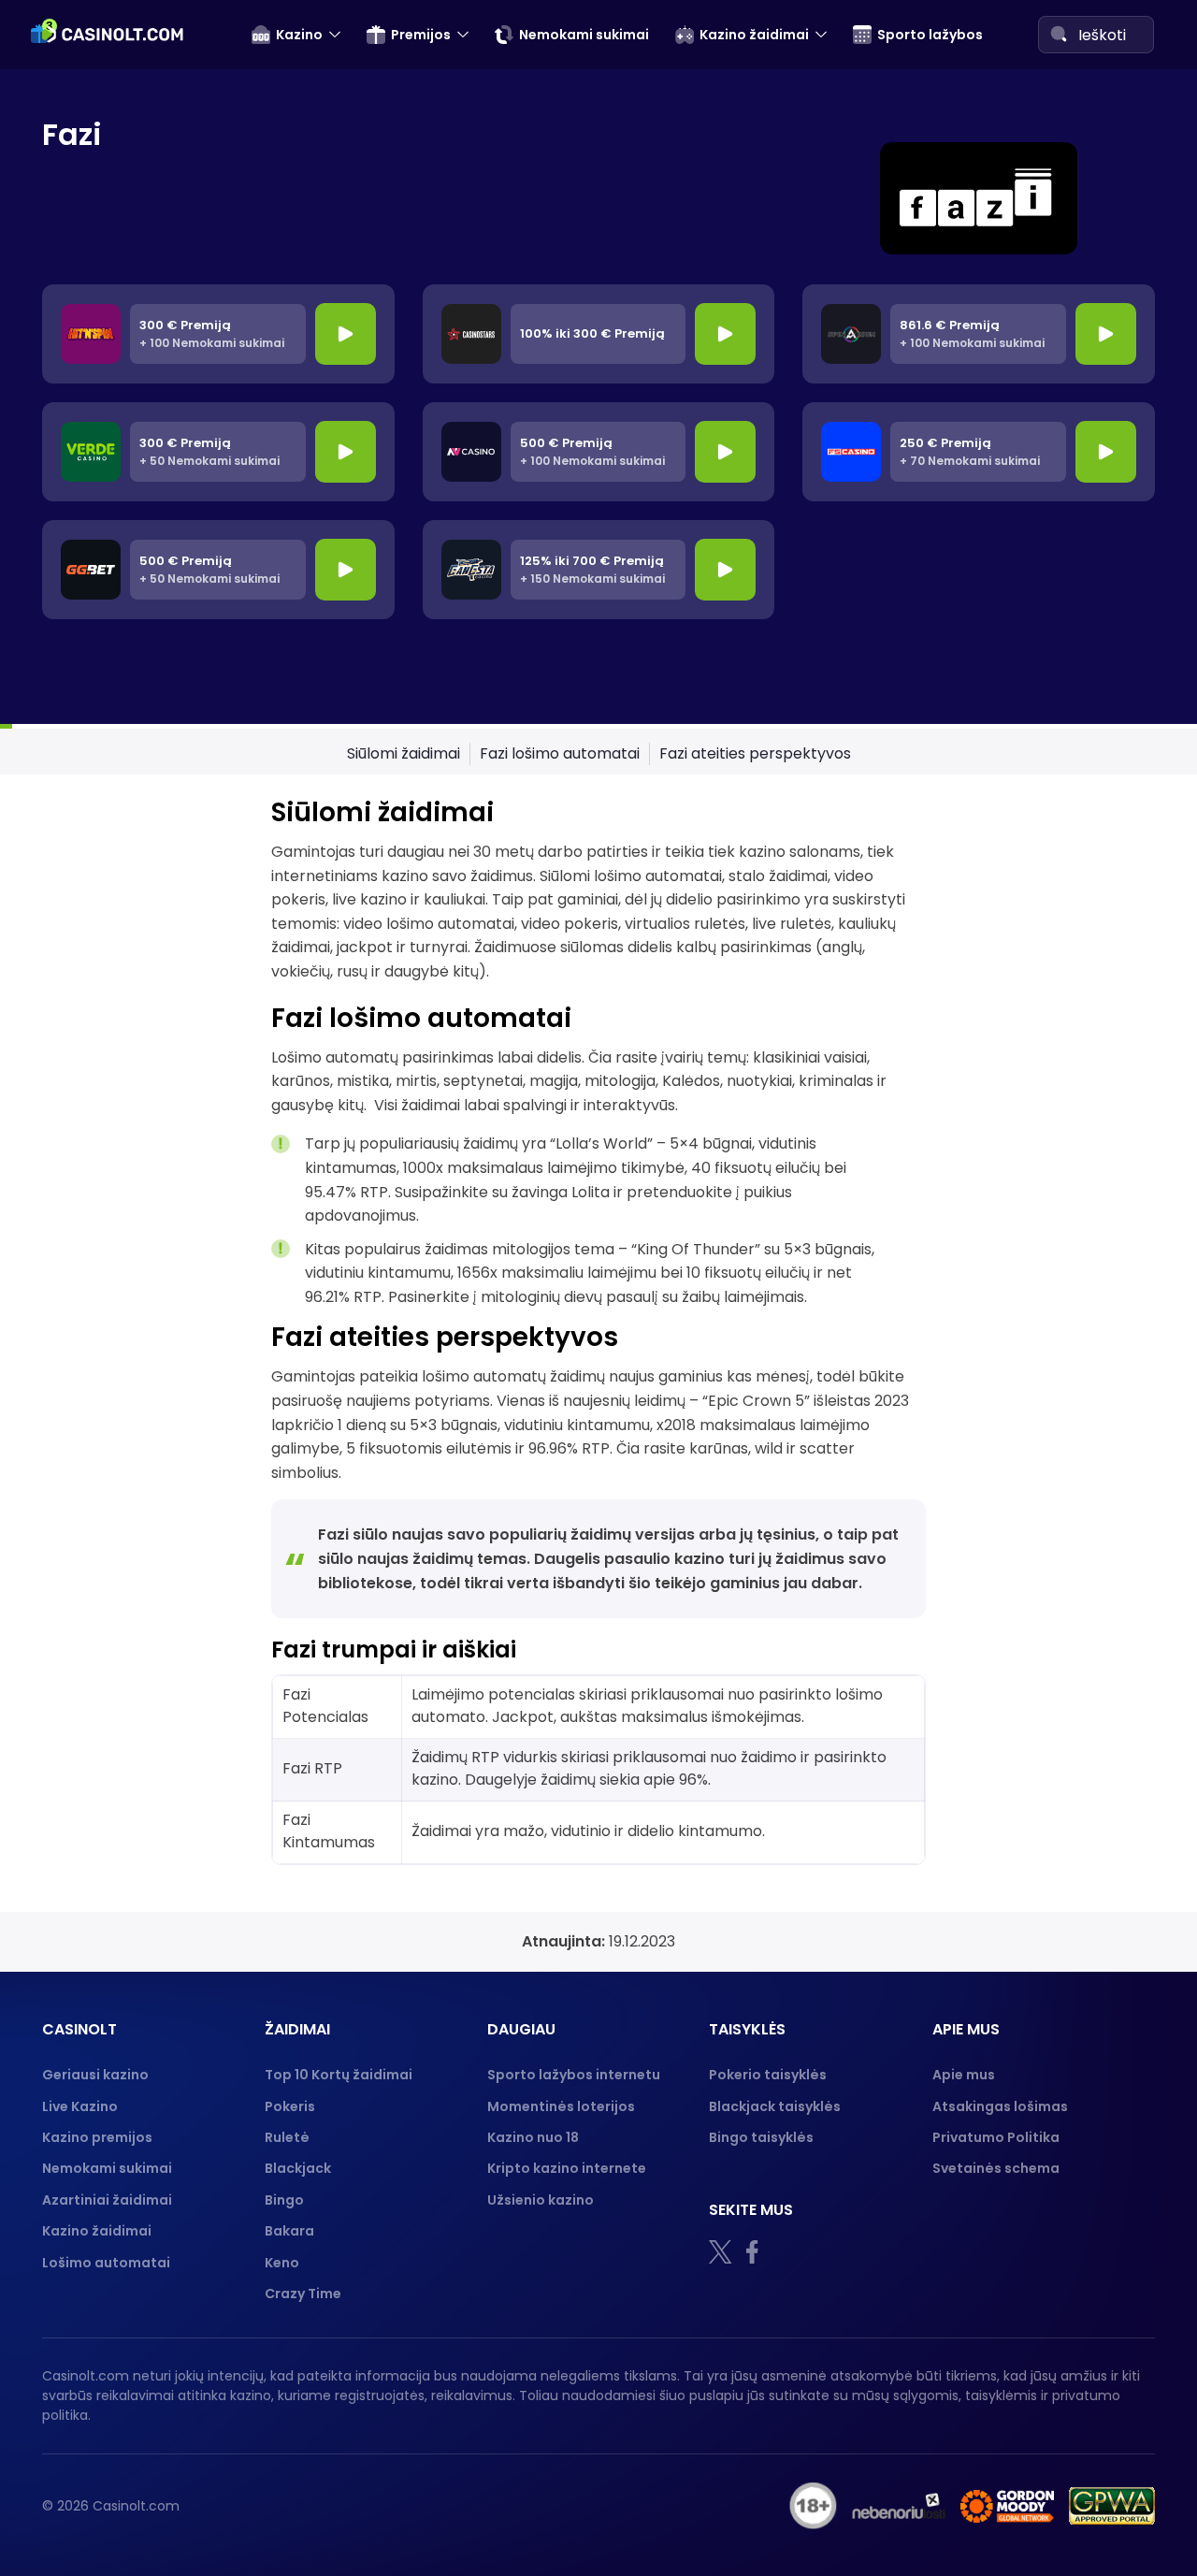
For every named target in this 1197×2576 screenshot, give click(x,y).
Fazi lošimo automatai (560, 753)
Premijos (421, 35)
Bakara (289, 2231)
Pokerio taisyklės (768, 2075)
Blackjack (298, 2168)
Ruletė (287, 2137)
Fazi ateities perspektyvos (755, 753)
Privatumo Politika (996, 2137)
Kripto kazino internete (567, 2168)
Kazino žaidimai (754, 35)
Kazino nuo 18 (533, 2137)
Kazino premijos (97, 2137)
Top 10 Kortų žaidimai (339, 2075)
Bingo (284, 2200)
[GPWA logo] (1112, 2506)
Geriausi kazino (95, 2075)
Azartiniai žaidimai (107, 2200)
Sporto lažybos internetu (574, 2075)
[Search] (1059, 34)
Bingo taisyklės (761, 2137)
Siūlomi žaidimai (404, 753)
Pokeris (290, 2106)
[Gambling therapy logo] (1007, 2506)
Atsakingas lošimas (1000, 2106)
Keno (282, 2263)
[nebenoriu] (899, 2506)
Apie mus (964, 2075)
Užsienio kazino (541, 2200)
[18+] (813, 2506)
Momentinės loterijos (561, 2106)
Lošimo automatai (106, 2263)
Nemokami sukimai (584, 35)
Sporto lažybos (930, 35)
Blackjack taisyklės (775, 2106)
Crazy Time (303, 2294)
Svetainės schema (996, 2168)
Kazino (299, 35)
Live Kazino (80, 2106)
